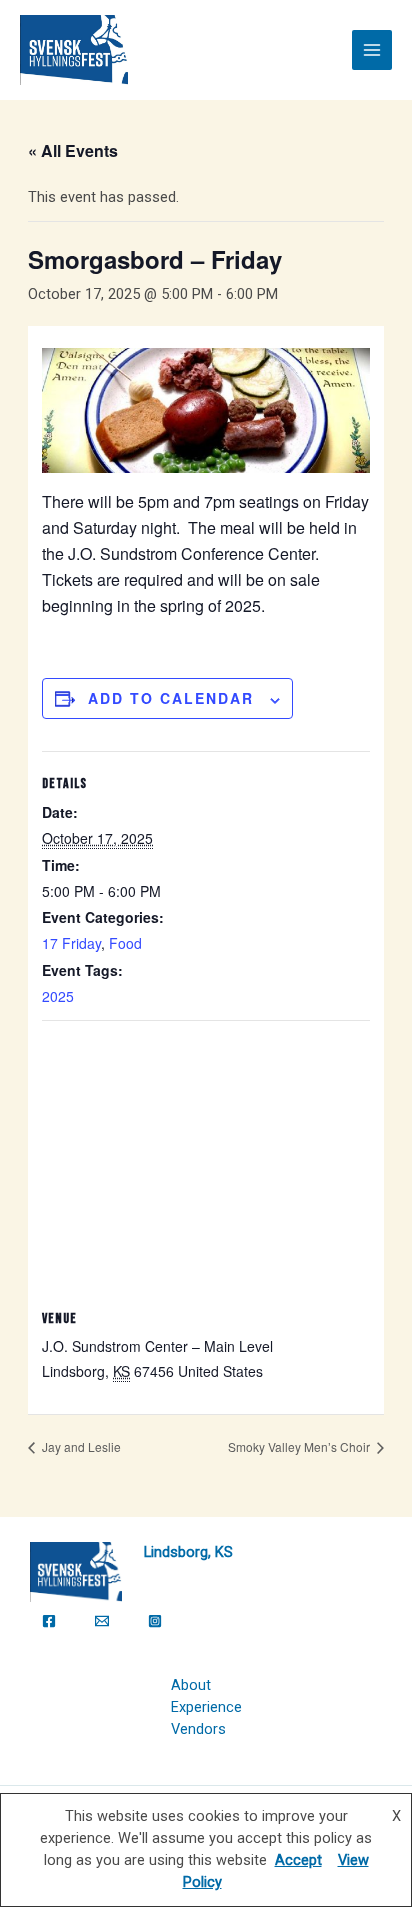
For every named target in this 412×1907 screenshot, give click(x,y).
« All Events (73, 150)
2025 (58, 996)
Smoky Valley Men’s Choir (300, 1446)
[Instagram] (155, 1621)
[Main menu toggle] (372, 50)
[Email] (102, 1621)
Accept (298, 1860)
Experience (206, 1707)
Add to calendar (171, 698)
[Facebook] (49, 1621)
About (191, 1685)
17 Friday (71, 943)
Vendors (198, 1729)
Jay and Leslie (80, 1446)
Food (125, 943)
